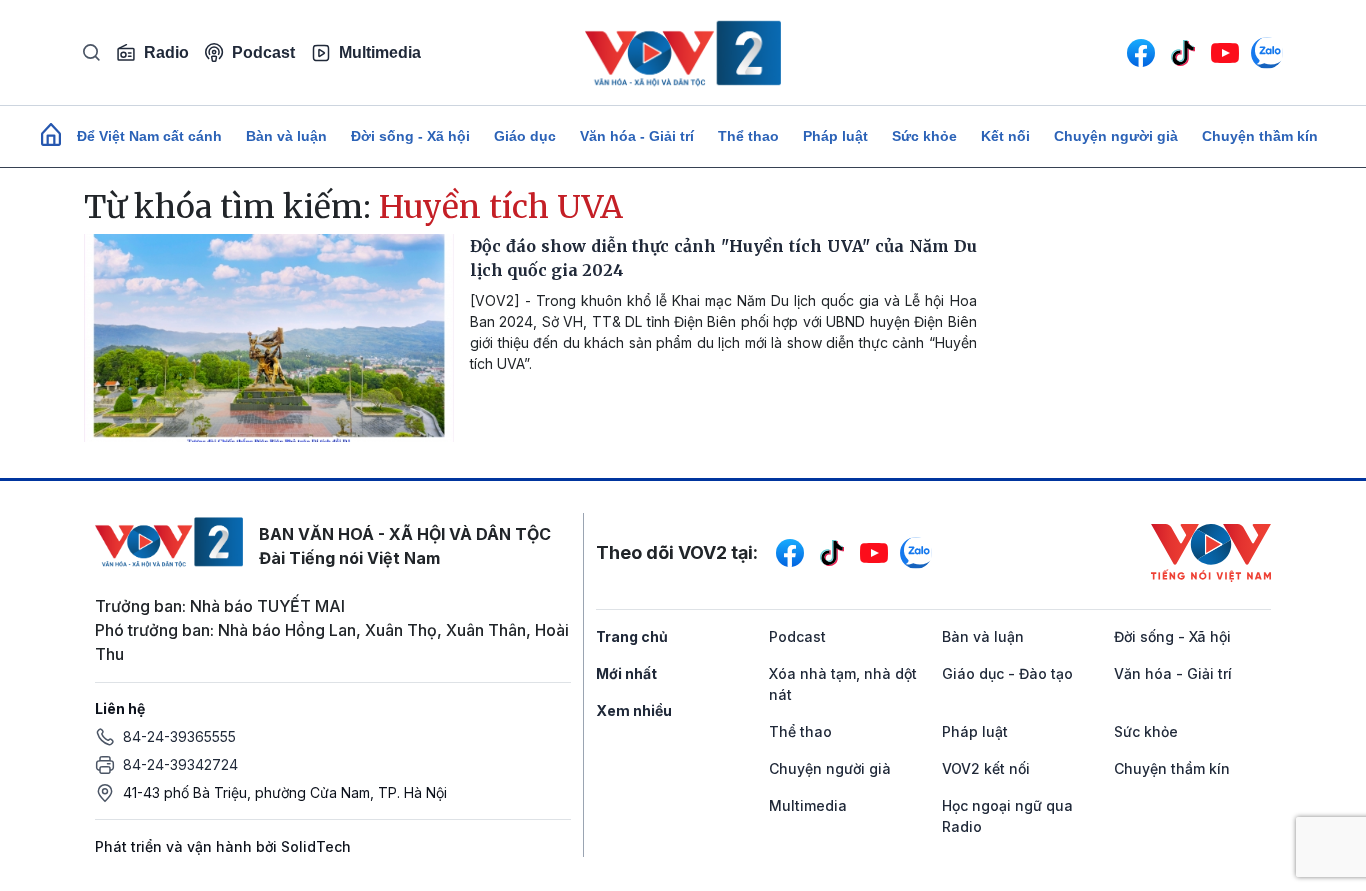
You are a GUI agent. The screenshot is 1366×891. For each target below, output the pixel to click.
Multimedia (380, 52)
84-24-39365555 (179, 736)
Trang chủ (632, 636)
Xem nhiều (634, 710)
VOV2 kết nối (986, 768)
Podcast (263, 52)
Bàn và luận (286, 136)
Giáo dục (525, 136)
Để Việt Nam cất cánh (149, 136)
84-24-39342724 (180, 764)
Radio (166, 52)
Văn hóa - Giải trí (637, 136)
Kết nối (1005, 136)
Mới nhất (626, 673)
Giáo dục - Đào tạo (1007, 673)
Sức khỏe (924, 136)
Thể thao (748, 136)
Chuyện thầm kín (1260, 136)
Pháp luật (835, 136)
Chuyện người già (1116, 136)
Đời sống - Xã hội (410, 136)
